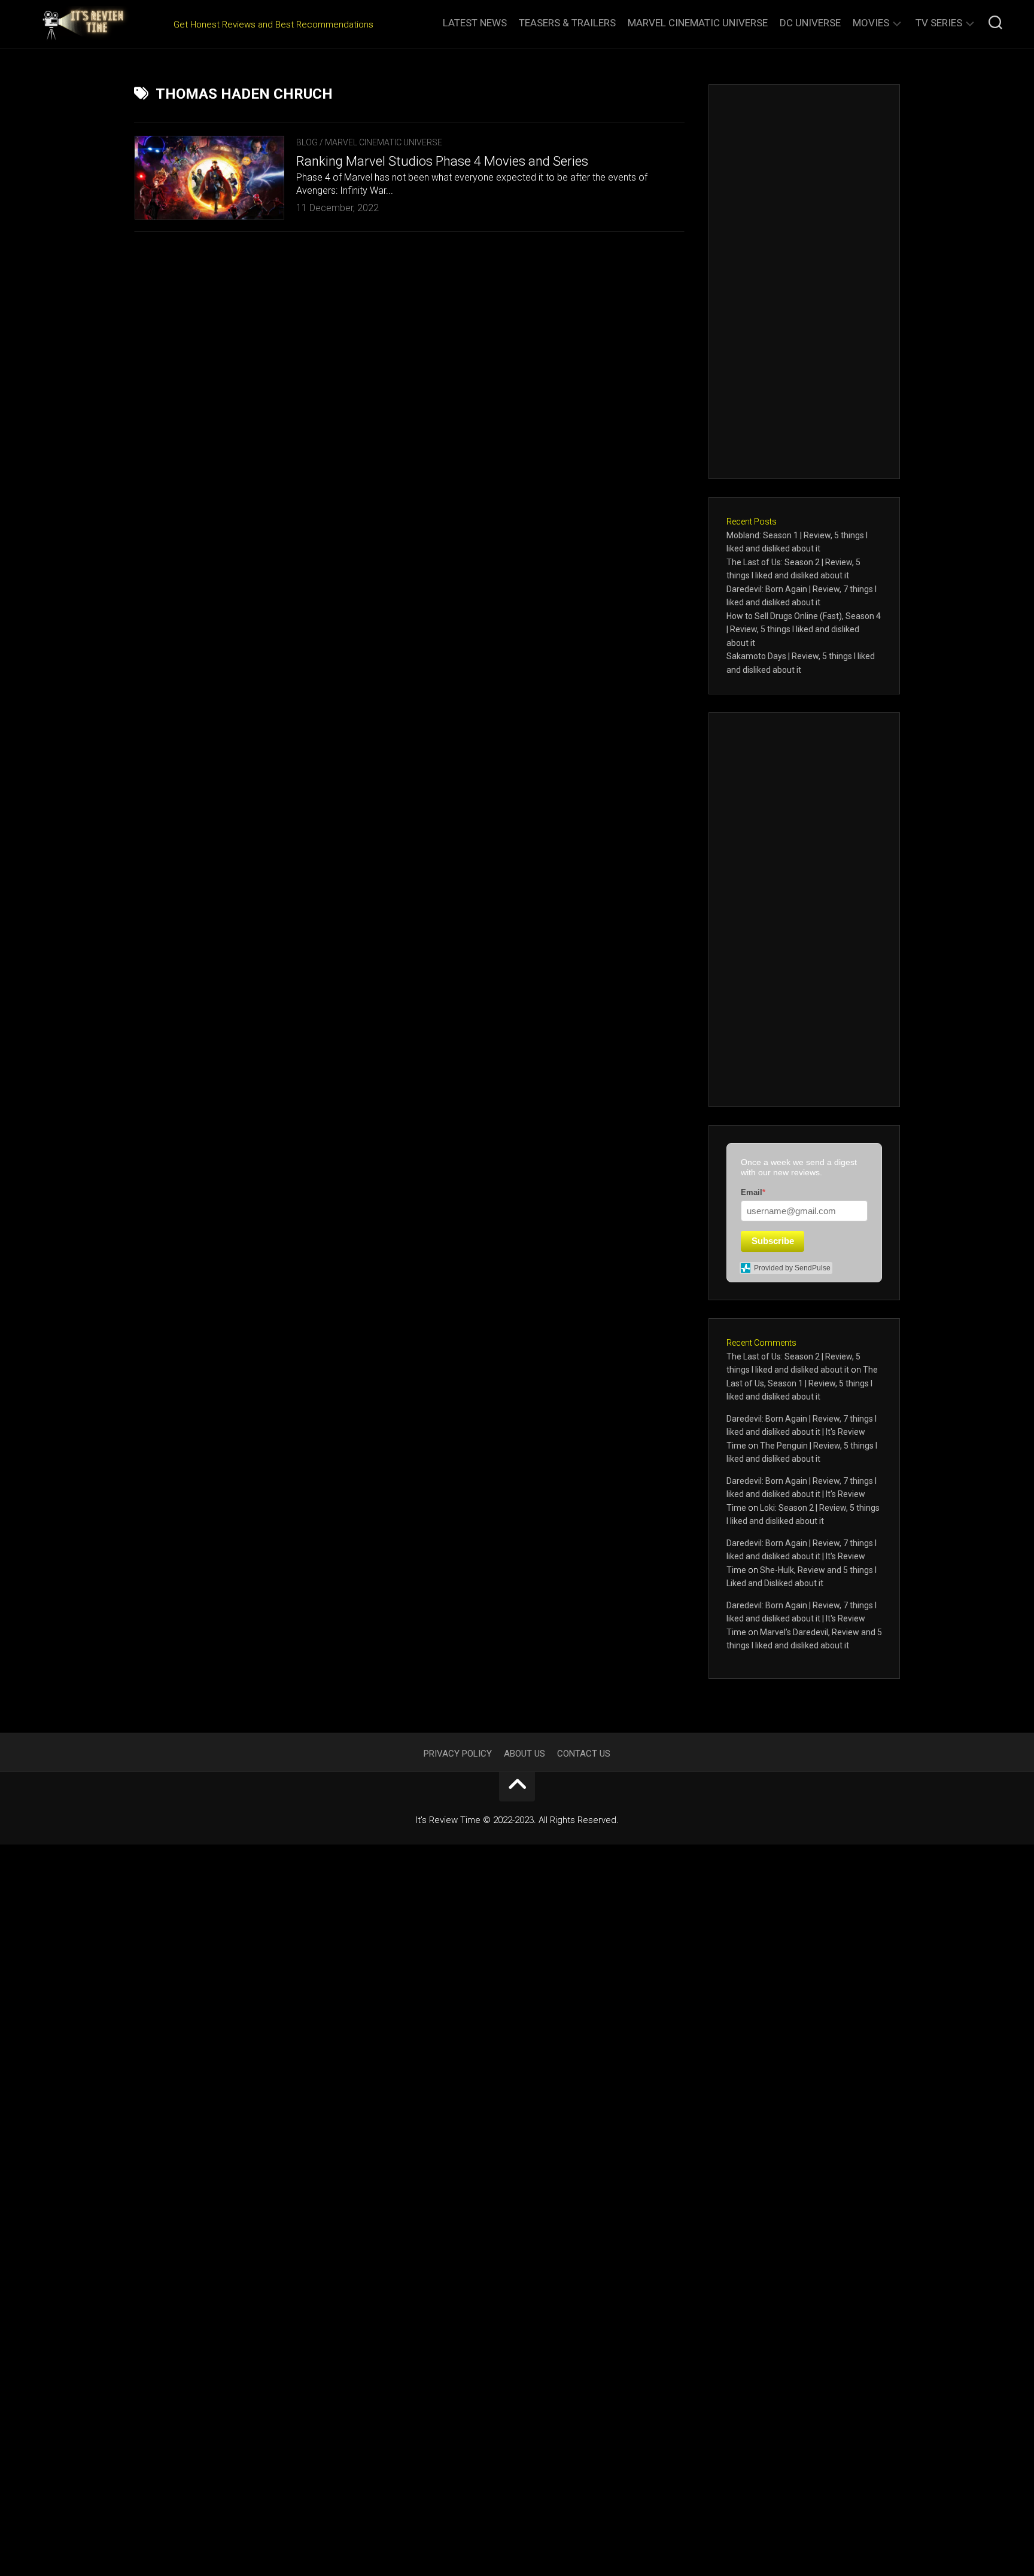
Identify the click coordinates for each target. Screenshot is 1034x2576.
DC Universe (810, 23)
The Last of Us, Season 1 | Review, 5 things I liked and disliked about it (802, 1383)
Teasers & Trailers (567, 23)
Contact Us (584, 1754)
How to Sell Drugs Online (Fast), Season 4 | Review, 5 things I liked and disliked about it (804, 629)
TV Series (939, 23)
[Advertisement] (804, 282)
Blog (307, 142)
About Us (524, 1754)
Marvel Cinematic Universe (698, 23)
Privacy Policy (458, 1754)
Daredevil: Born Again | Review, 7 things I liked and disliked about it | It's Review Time (802, 1432)
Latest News (475, 23)
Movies (871, 23)
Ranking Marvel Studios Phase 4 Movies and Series (442, 161)
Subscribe (773, 1241)
